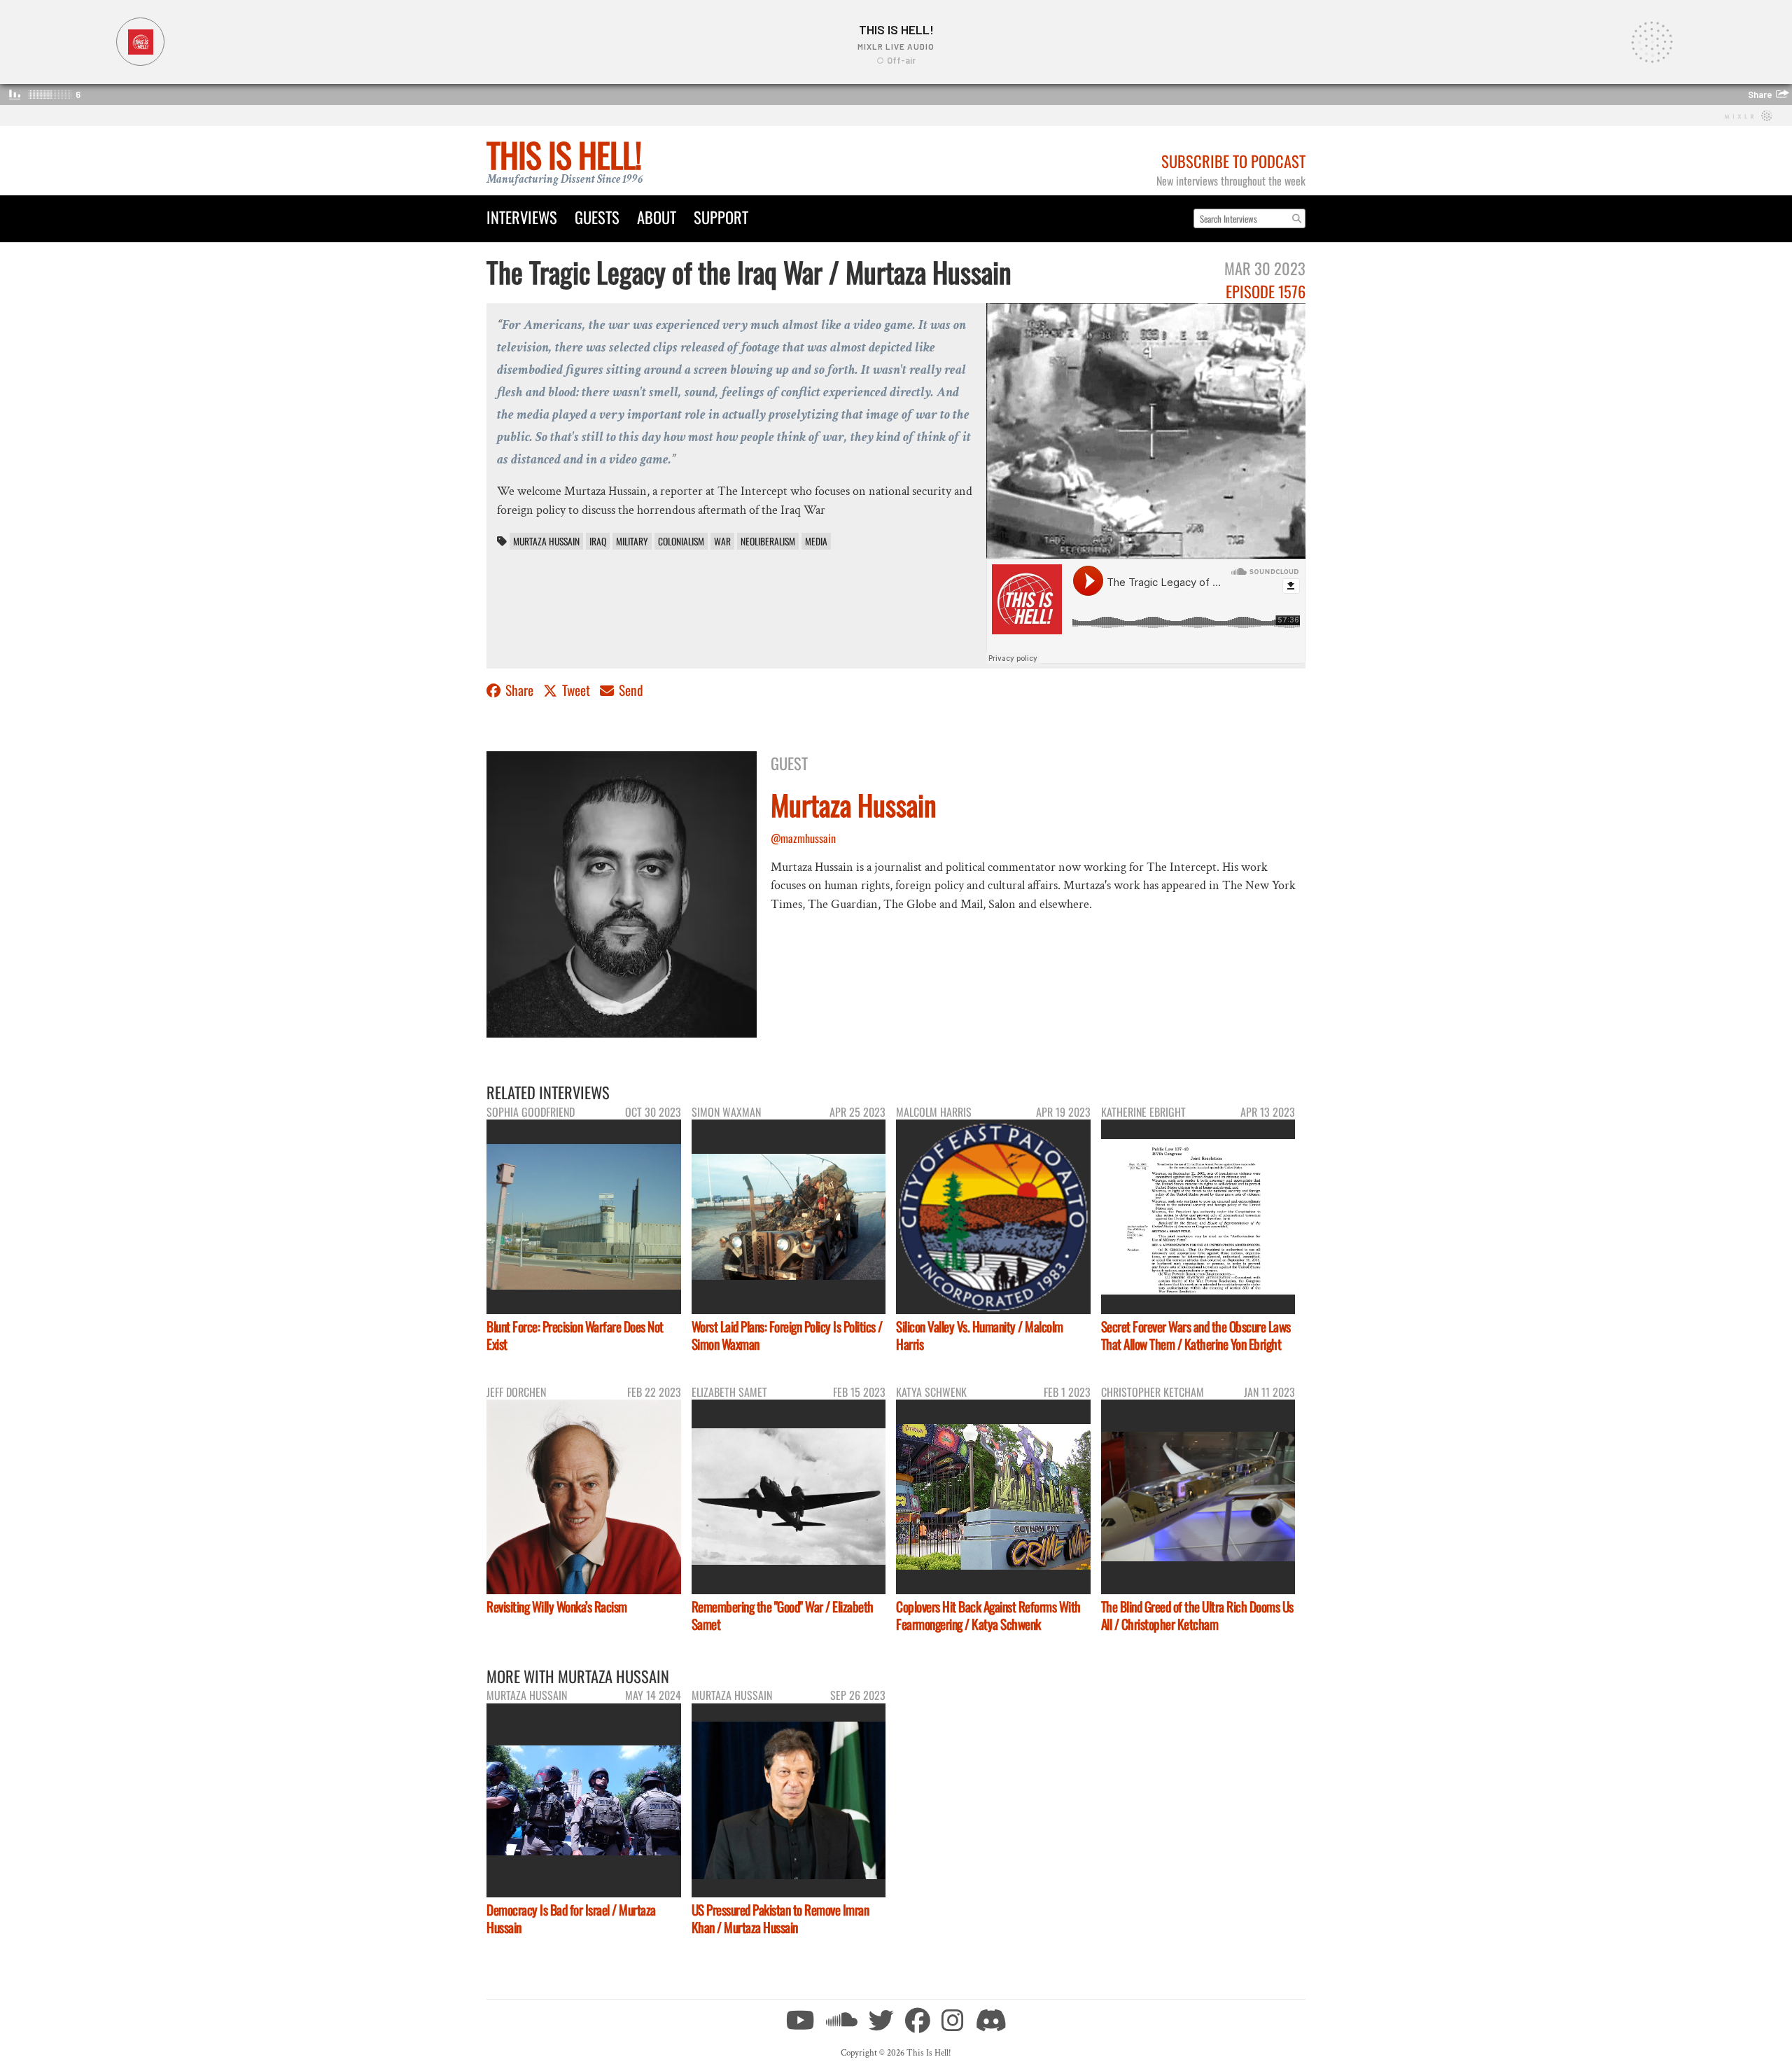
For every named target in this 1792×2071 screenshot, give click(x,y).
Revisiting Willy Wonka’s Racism (557, 1606)
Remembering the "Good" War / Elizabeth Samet (783, 1615)
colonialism (681, 541)
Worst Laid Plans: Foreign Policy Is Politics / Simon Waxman (787, 1335)
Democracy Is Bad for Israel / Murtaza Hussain (571, 1918)
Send (630, 690)
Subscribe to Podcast (1233, 161)
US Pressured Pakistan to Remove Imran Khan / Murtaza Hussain (780, 1918)
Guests (597, 217)
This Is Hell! (564, 154)
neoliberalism (768, 541)
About (657, 217)
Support (721, 217)
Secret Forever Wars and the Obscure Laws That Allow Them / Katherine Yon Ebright (1196, 1335)
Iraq (598, 541)
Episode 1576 (1266, 291)
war (722, 541)
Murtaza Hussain (546, 541)
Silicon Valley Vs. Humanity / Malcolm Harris (980, 1335)
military (632, 541)
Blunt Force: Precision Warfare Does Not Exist (575, 1335)
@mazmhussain (803, 838)
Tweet (576, 690)
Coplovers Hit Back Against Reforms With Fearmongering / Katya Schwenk (988, 1615)
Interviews (522, 217)
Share (519, 690)
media (816, 541)
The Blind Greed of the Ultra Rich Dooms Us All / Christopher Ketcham (1197, 1615)
